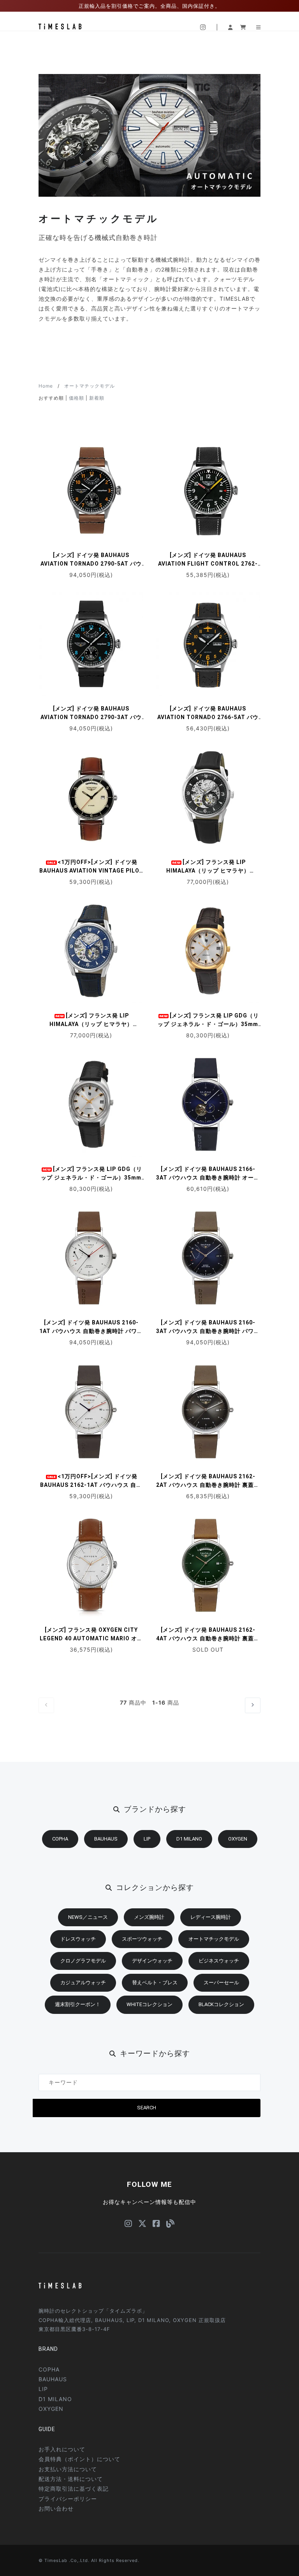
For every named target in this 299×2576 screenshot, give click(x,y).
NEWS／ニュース (88, 1917)
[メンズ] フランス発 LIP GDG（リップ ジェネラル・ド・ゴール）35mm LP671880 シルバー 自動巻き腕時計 (91, 1178)
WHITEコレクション (149, 2004)
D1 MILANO (189, 1839)
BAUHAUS (106, 1839)
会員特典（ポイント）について (79, 2459)
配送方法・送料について (71, 2479)
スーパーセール (221, 1983)
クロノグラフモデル (83, 1961)
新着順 (97, 398)
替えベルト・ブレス (155, 1983)
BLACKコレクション (221, 2004)
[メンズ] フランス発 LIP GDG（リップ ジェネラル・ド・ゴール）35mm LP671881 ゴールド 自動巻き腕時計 (208, 1024)
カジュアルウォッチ (83, 1983)
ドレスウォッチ (78, 1939)
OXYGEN (238, 1839)
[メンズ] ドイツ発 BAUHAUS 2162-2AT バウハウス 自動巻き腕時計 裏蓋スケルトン (208, 1485)
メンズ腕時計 (149, 1917)
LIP (147, 1839)
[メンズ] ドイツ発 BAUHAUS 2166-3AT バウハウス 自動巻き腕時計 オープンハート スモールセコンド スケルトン (208, 1178)
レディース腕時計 (211, 1917)
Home (46, 386)
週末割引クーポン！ (78, 2004)
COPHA (60, 1839)
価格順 (77, 398)
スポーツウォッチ (142, 1939)
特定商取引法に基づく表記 (74, 2489)
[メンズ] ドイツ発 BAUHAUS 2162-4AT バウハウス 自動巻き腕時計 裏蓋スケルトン (208, 1638)
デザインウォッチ (152, 1961)
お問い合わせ (56, 2508)
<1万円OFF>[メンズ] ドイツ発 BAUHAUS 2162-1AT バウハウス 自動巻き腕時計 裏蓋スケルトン (91, 1485)
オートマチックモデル (90, 386)
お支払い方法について (68, 2469)
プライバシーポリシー (68, 2499)
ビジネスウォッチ (219, 1961)
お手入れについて (62, 2449)
